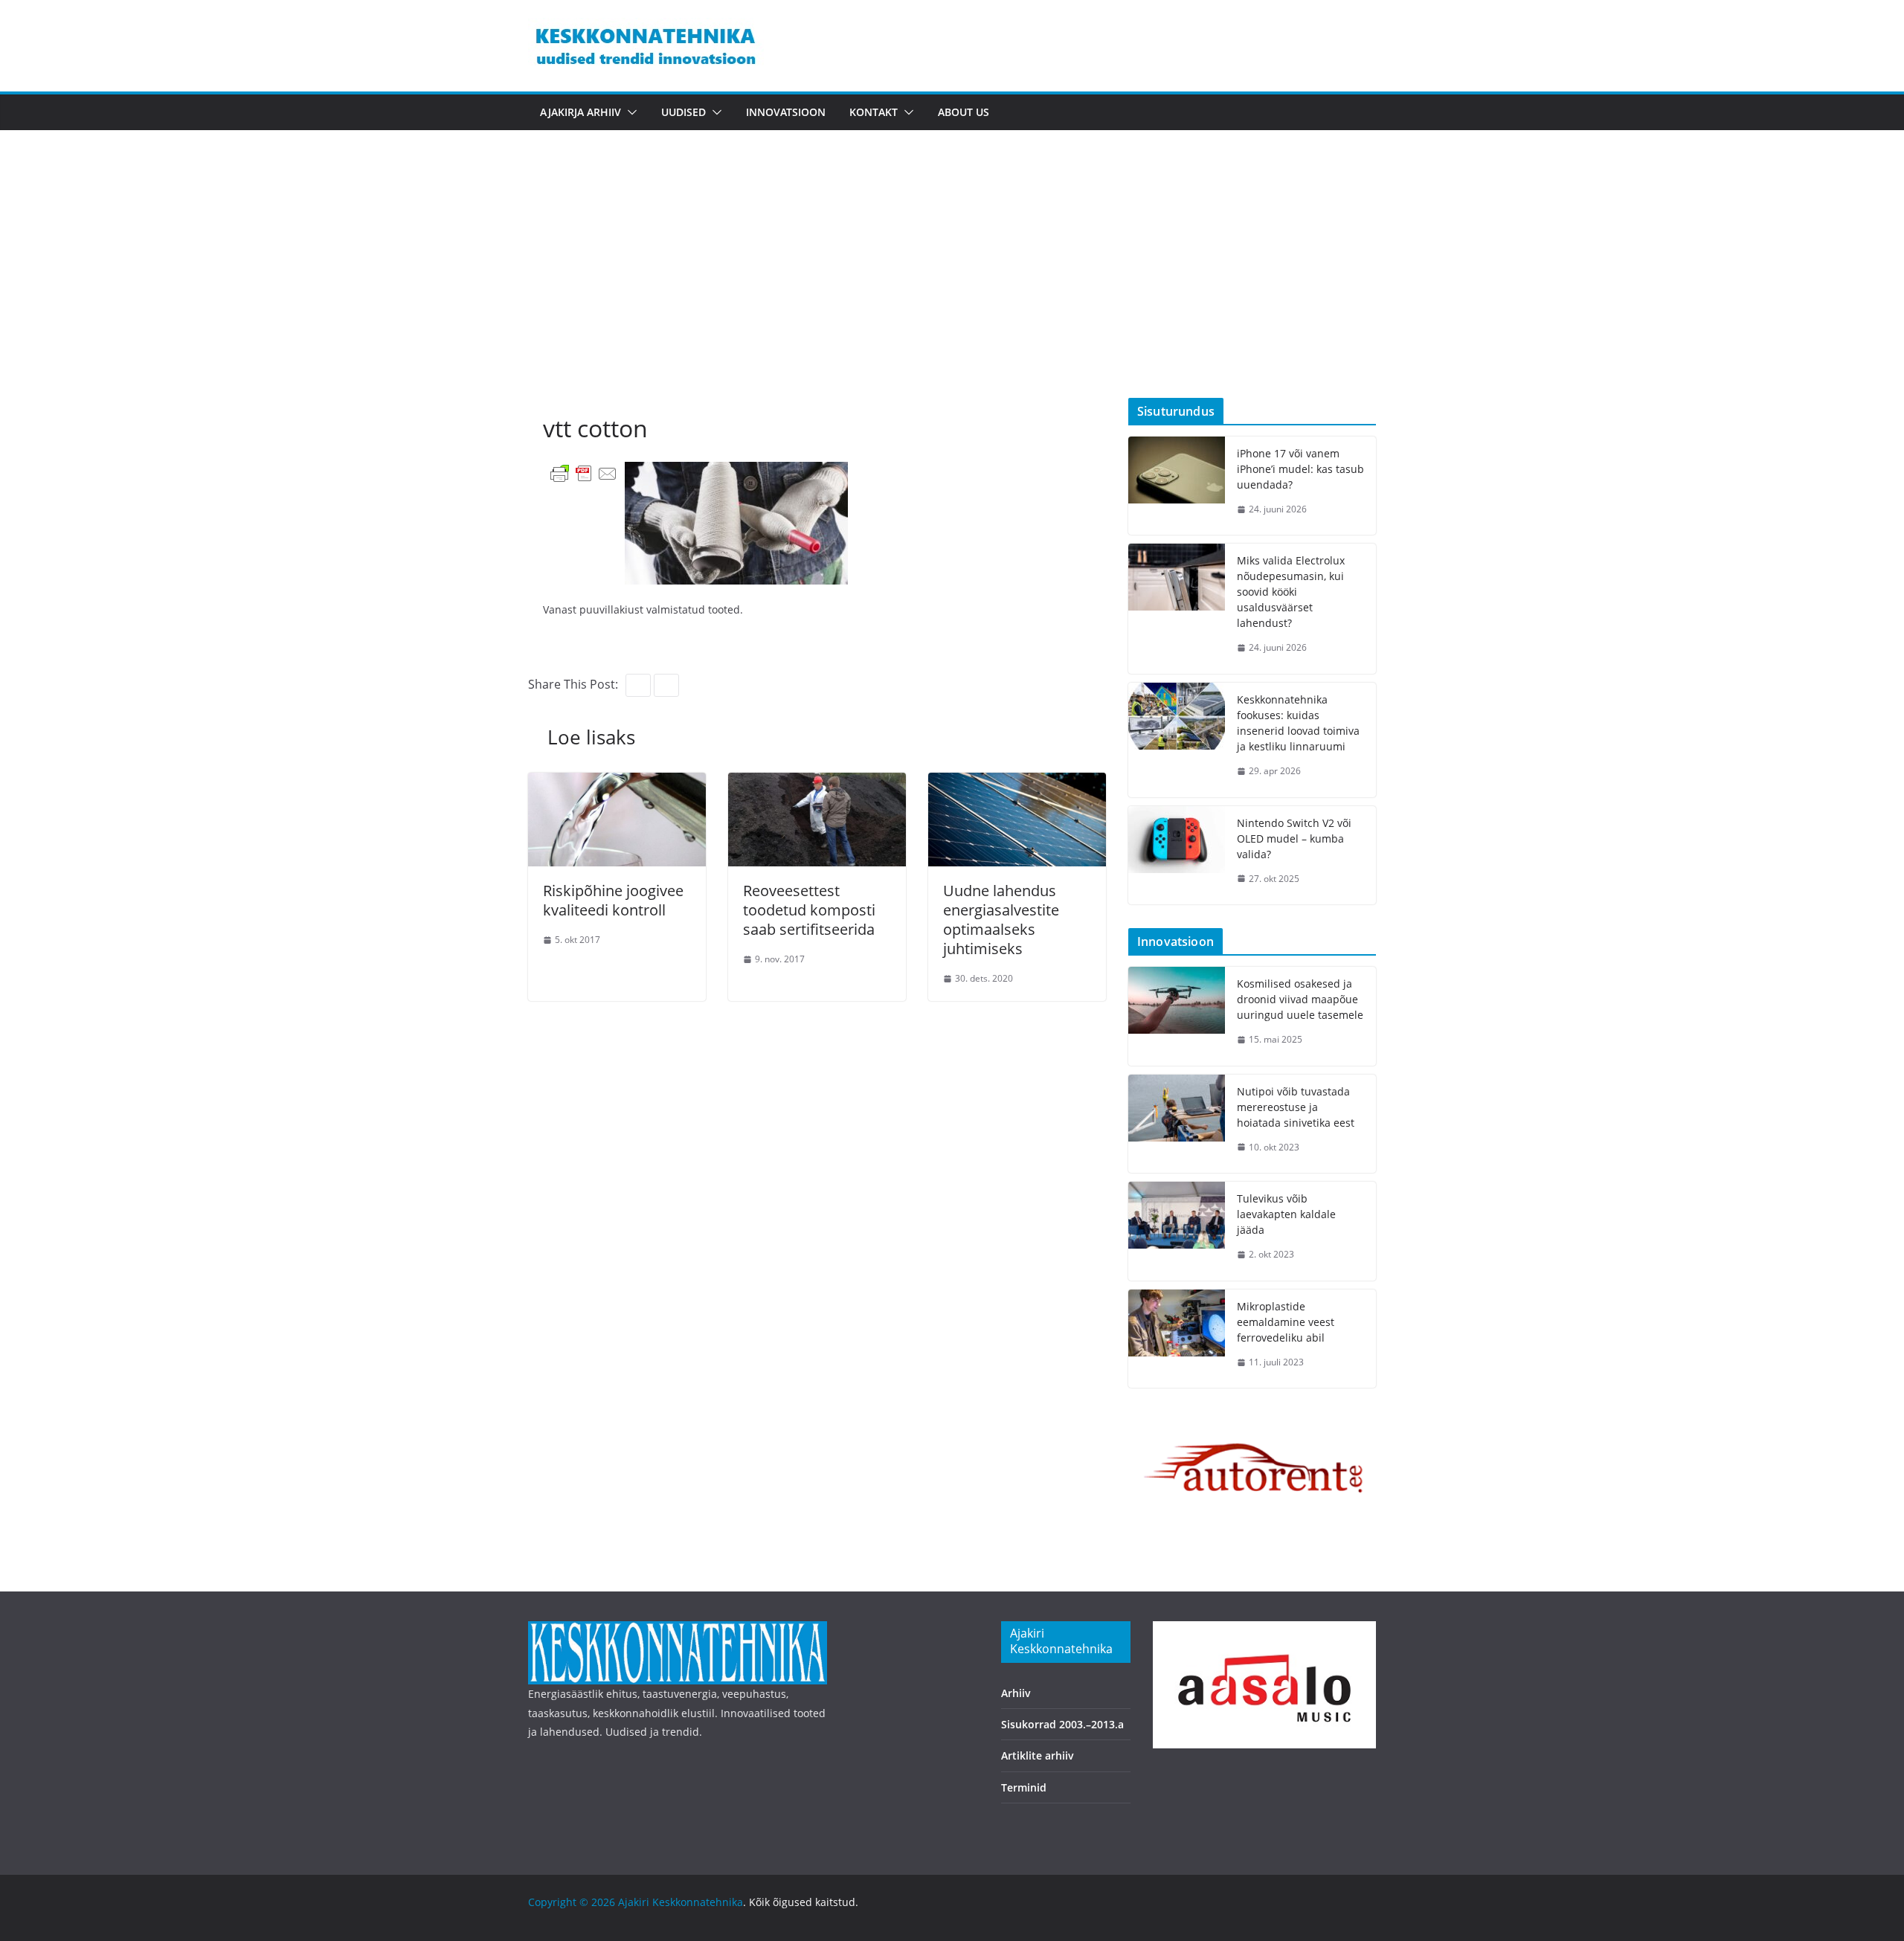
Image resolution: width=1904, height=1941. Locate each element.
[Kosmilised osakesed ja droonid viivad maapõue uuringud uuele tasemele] (1177, 1016)
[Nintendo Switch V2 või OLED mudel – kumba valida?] (1177, 856)
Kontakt (874, 112)
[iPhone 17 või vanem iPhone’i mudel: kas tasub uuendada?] (1177, 486)
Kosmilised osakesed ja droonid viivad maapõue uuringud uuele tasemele (1300, 999)
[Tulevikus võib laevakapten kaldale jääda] (1177, 1231)
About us (964, 112)
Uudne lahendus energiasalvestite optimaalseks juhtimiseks (1001, 920)
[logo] (678, 1631)
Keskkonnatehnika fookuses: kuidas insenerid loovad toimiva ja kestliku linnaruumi (1298, 723)
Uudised (684, 112)
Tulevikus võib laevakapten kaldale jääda (1286, 1214)
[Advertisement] (952, 286)
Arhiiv (1016, 1693)
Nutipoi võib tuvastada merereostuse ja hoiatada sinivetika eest (1296, 1107)
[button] (629, 112)
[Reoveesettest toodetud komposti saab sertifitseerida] (817, 783)
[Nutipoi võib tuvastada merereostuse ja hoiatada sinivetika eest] (1177, 1124)
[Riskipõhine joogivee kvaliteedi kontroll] (617, 783)
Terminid (1024, 1787)
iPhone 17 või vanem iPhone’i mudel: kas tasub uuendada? (1300, 469)
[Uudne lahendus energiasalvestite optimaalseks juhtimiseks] (1017, 783)
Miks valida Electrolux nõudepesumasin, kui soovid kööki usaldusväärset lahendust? (1291, 592)
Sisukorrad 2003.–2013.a (1062, 1724)
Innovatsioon (786, 112)
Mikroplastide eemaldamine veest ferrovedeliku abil (1286, 1322)
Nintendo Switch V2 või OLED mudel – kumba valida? (1294, 838)
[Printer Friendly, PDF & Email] (584, 473)
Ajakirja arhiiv (580, 112)
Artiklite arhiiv (1038, 1755)
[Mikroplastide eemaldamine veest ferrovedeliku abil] (1177, 1339)
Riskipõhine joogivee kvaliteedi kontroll (613, 900)
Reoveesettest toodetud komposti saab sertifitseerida (809, 910)
